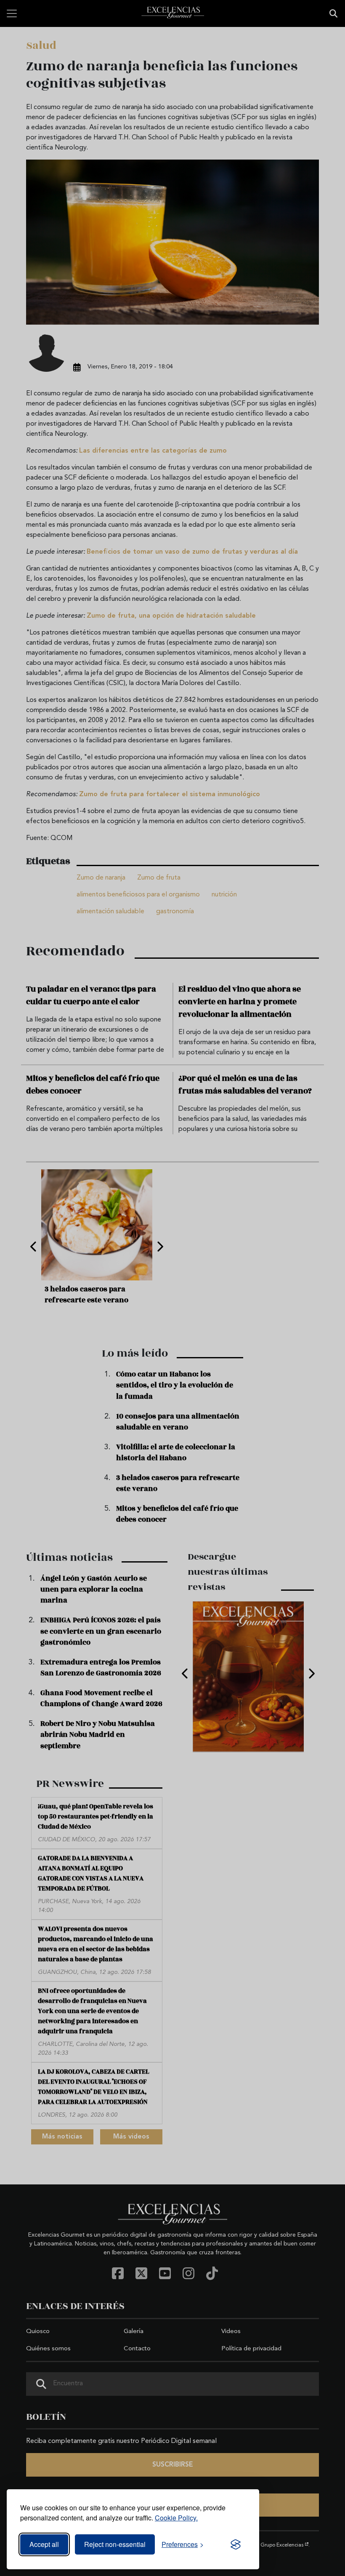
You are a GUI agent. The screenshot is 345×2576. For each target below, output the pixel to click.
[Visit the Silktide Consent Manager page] (236, 2544)
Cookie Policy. (176, 2518)
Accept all (44, 2544)
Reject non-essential (115, 2544)
